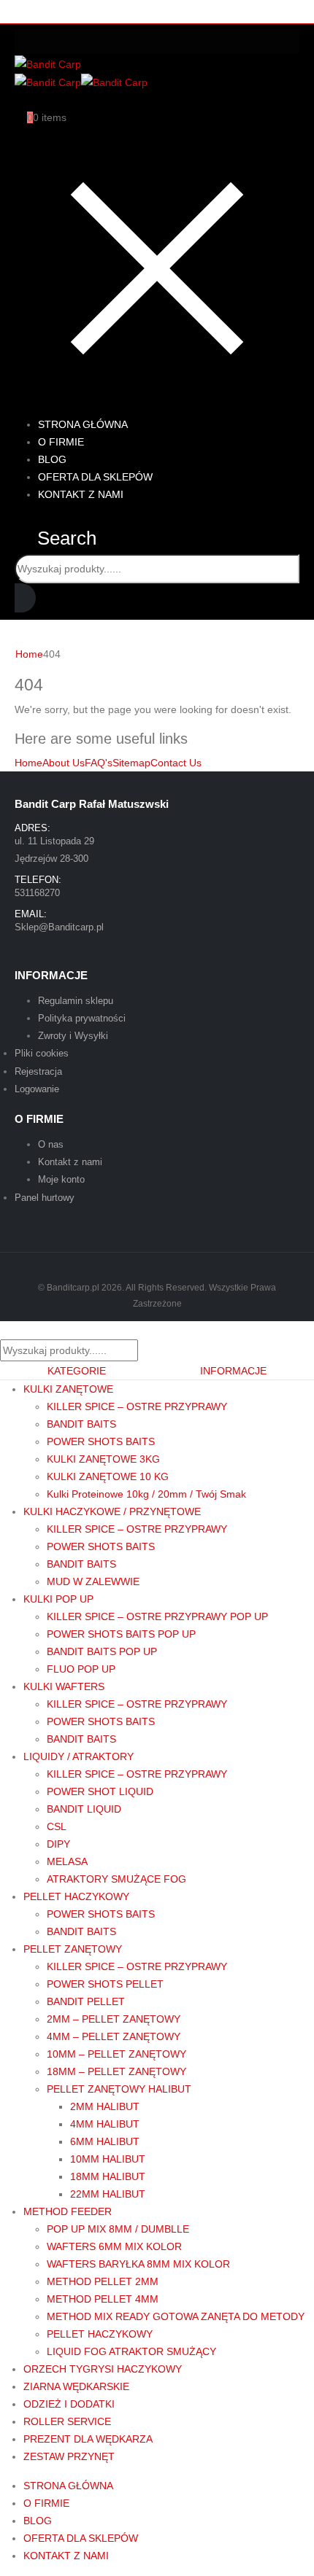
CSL (57, 1826)
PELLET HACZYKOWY (76, 1896)
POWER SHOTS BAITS (101, 1441)
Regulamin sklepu (76, 1001)
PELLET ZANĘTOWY (73, 1949)
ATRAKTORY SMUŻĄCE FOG (116, 1879)
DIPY (58, 1844)
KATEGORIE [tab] (77, 1371)
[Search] (25, 598)
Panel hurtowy (45, 1198)
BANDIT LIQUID (84, 1809)
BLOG (38, 2521)
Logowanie (37, 1089)
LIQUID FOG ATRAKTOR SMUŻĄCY (131, 2351)
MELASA (67, 1861)
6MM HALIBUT (105, 2141)
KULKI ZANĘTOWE (68, 1389)
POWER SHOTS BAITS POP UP (121, 1634)
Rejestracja (38, 1071)
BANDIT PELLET (86, 2001)
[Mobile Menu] (157, 42)
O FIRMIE (46, 2503)
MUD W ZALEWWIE (93, 1581)
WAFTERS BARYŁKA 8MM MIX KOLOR (138, 2264)
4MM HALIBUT (105, 2124)
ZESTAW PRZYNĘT (69, 2456)
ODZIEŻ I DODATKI (69, 2404)
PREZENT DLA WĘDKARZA (88, 2439)
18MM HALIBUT (108, 2176)
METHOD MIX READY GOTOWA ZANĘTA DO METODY (176, 2316)
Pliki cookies (42, 1053)
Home (28, 763)
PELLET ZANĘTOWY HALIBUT (119, 2089)
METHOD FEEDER (68, 2211)
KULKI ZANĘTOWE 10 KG (108, 1476)
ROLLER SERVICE (67, 2421)
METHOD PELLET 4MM (103, 2299)
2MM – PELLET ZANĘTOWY (114, 2019)
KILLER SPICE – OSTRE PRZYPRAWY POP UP (157, 1616)
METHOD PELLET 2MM (103, 2281)
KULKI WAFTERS (64, 1686)
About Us (64, 763)
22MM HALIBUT (108, 2194)
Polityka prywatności (82, 1018)
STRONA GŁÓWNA (68, 2486)
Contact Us (176, 763)
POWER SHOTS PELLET (105, 1984)
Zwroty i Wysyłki (73, 1036)
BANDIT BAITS (81, 1424)
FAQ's (99, 763)
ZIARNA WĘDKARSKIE (76, 2386)
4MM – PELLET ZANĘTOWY (114, 2036)
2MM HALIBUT (105, 2106)
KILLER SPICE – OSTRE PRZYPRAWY (137, 1406)
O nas (51, 1144)
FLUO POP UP (81, 1669)
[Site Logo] (48, 63)
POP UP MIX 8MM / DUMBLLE (118, 2229)
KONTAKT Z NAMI (81, 494)
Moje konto (61, 1179)
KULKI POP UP (58, 1599)
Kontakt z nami (70, 1162)
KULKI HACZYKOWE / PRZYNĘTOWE (112, 1511)
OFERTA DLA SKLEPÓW (81, 2538)
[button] (55, 538)
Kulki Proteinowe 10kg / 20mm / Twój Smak (146, 1494)
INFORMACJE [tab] (233, 1371)
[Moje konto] (21, 100)
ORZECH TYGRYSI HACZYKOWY (103, 2369)
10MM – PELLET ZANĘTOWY (116, 2054)
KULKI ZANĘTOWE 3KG (103, 1459)
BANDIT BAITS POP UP (102, 1651)
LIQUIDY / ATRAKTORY (78, 1756)
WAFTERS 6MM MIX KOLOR (114, 2246)
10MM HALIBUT (108, 2159)
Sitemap (131, 763)
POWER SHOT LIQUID (100, 1791)
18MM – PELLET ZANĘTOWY (116, 2071)
